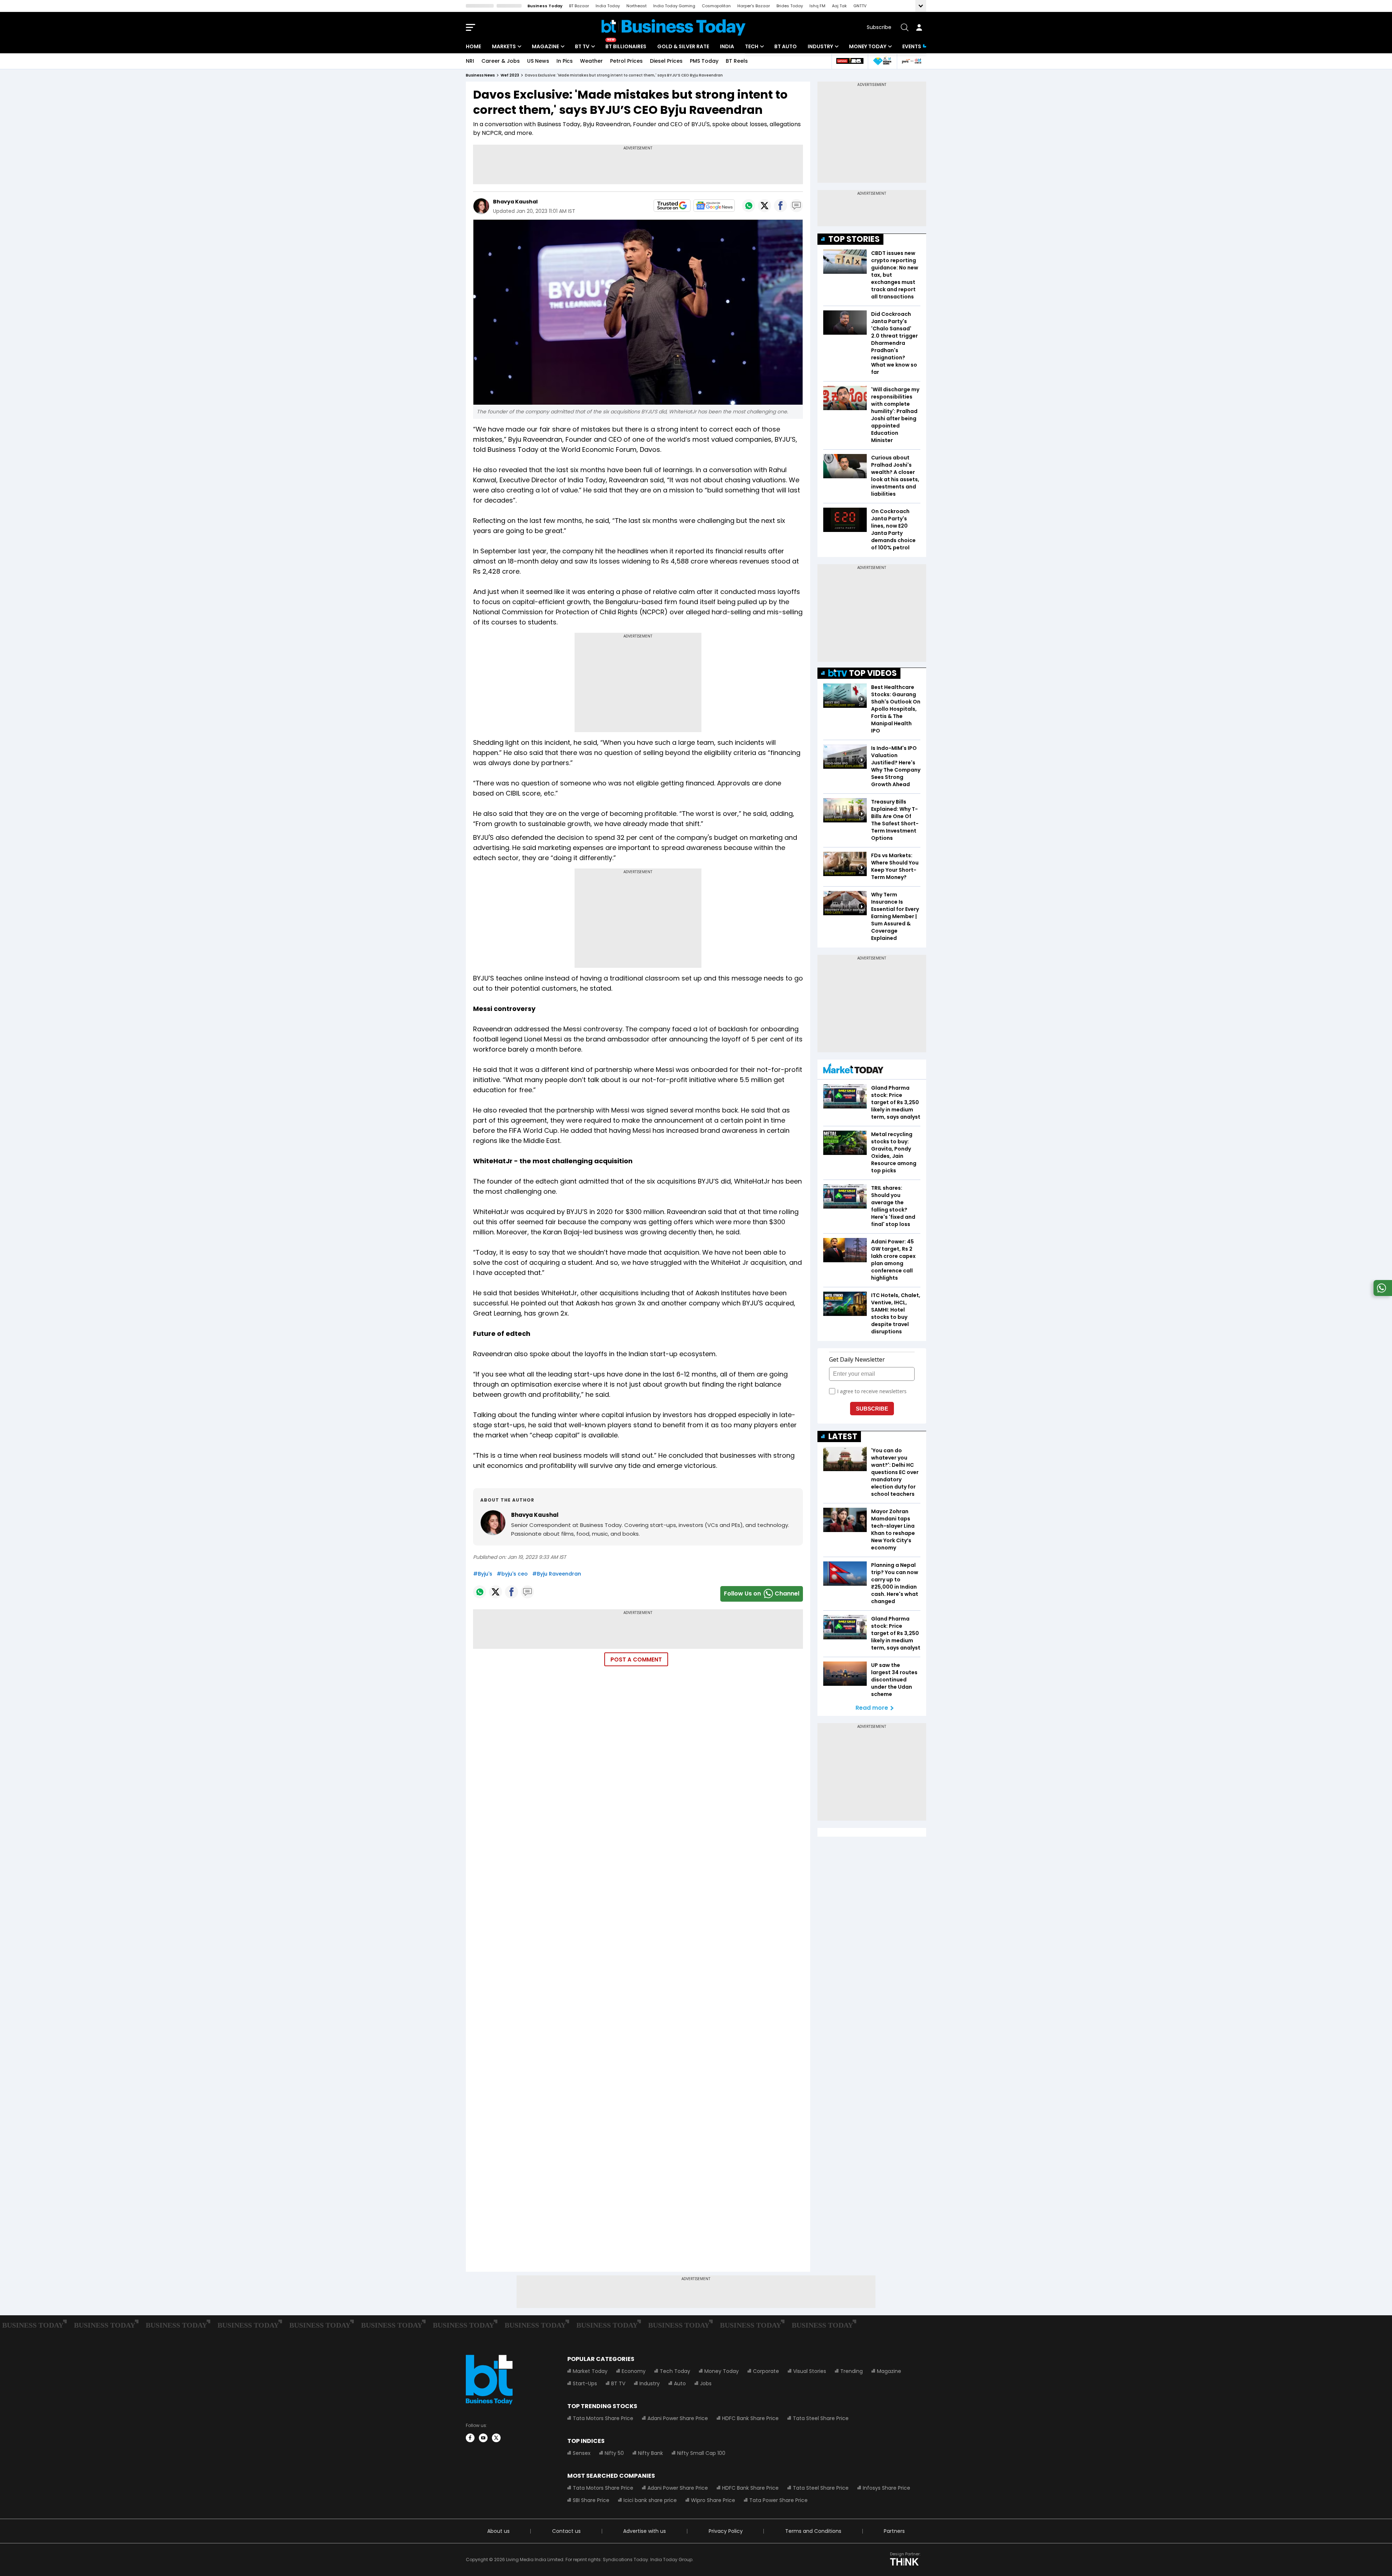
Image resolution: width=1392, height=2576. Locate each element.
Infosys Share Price (886, 2488)
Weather (591, 61)
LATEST (843, 1436)
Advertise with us (645, 2531)
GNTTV (860, 6)
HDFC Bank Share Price (750, 2418)
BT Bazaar (579, 6)
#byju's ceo (512, 1574)
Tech (752, 46)
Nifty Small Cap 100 (701, 2453)
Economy (634, 2371)
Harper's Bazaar (754, 6)
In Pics (565, 61)
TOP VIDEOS (873, 673)
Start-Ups (585, 2383)
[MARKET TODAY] (853, 1070)
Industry (820, 46)
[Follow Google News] (714, 206)
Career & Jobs (501, 61)
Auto (680, 2383)
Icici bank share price (650, 2500)
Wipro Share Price (713, 2500)
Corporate (766, 2371)
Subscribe (879, 27)
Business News (480, 75)
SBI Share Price (591, 2500)
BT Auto (786, 46)
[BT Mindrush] (912, 61)
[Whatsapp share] (749, 206)
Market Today (590, 2371)
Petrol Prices (626, 61)
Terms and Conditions (813, 2531)
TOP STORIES (854, 239)
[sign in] (919, 27)
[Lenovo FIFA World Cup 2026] (850, 61)
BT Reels (737, 61)
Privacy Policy (726, 2531)
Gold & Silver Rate (683, 46)
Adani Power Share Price (678, 2418)
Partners (894, 2531)
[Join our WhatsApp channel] (1381, 1294)
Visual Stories (810, 2371)
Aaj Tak (839, 6)
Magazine (545, 46)
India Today (608, 6)
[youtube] (483, 2438)
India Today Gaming (674, 6)
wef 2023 (510, 75)
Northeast (637, 6)
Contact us (566, 2531)
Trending (852, 2371)
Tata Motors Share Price (603, 2418)
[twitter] (496, 2438)
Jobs (706, 2383)
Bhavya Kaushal (515, 202)
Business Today (545, 6)
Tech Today (675, 2371)
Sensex (582, 2453)
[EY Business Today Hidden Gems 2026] (882, 61)
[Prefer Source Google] (672, 206)
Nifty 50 (614, 2453)
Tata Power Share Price (778, 2500)
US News (538, 61)
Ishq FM (817, 6)
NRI (470, 61)
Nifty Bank (651, 2453)
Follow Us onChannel (762, 1594)
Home (473, 46)
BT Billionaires (626, 46)
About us (498, 2531)
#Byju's (483, 1574)
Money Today (868, 46)
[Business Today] (674, 27)
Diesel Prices (666, 61)
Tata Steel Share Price (821, 2418)
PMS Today (704, 61)
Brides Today (790, 6)
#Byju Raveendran (557, 1574)
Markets (504, 46)
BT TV (582, 46)
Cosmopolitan (716, 6)
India (727, 46)
